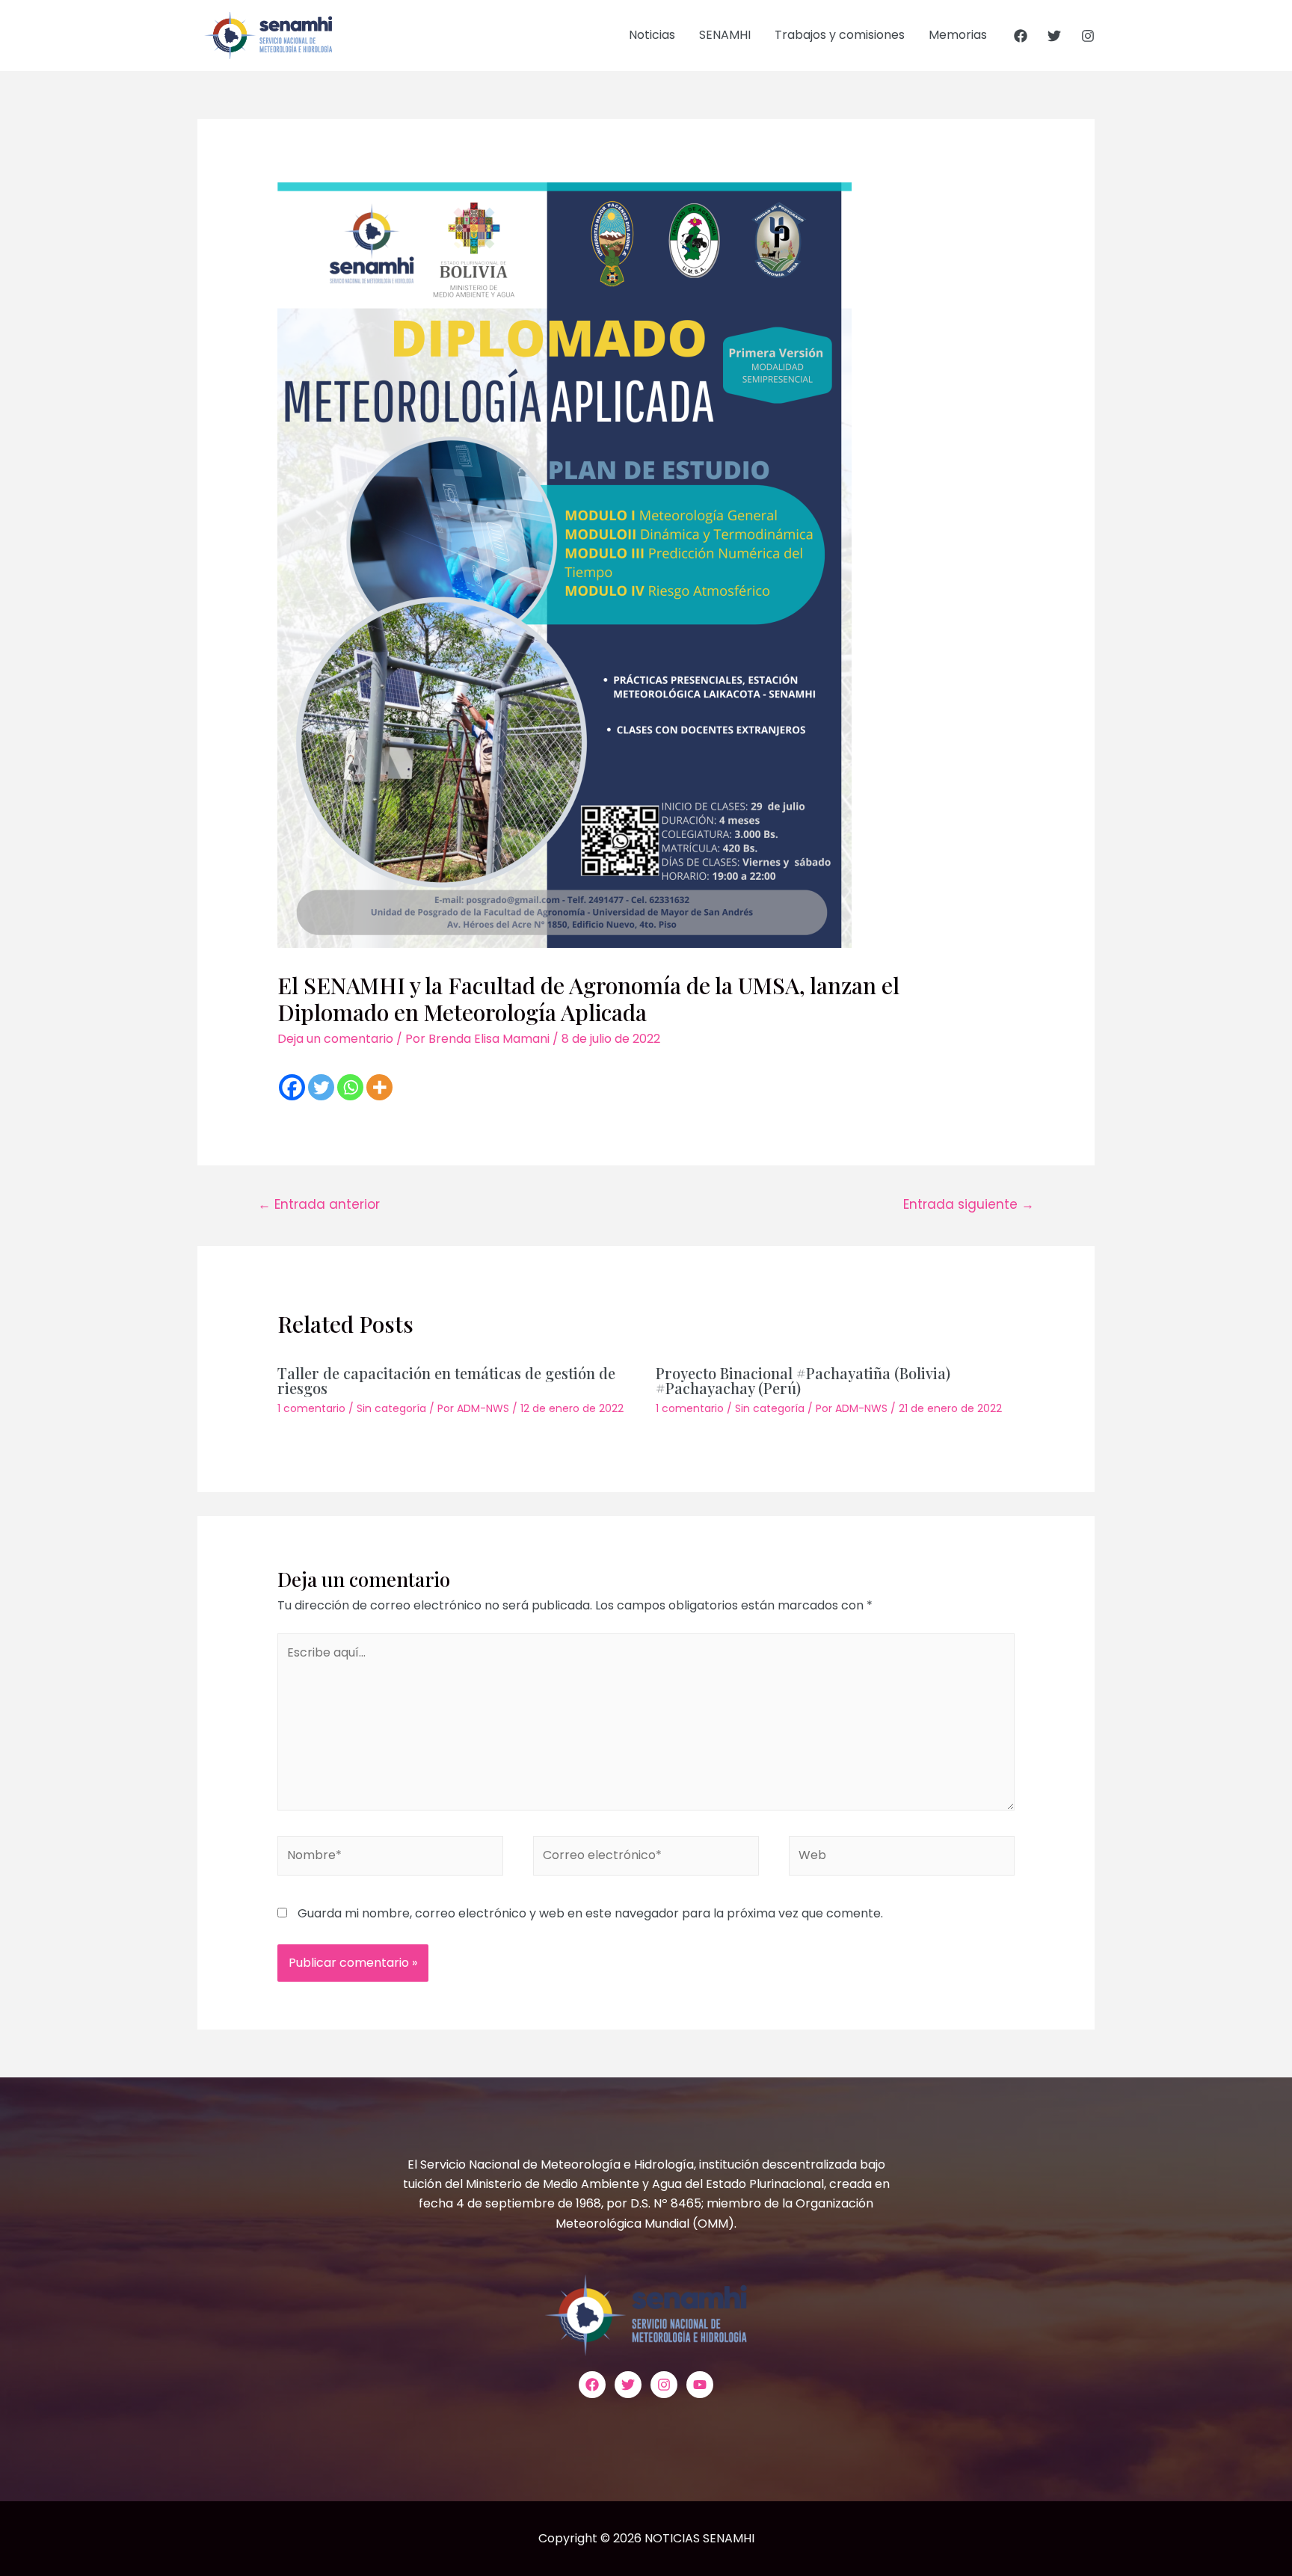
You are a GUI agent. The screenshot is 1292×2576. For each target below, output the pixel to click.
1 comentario (311, 1408)
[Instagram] (1088, 36)
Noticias (652, 35)
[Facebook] (1021, 36)
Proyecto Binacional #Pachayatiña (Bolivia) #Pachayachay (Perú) (803, 1380)
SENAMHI (725, 35)
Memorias (958, 35)
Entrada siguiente (969, 1204)
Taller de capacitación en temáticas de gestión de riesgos (446, 1380)
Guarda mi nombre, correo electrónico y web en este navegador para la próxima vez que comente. (590, 1913)
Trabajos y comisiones (840, 35)
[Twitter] (1054, 36)
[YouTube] (700, 2385)
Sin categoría (391, 1408)
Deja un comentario (335, 1039)
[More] (379, 1087)
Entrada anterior (319, 1204)
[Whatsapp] (350, 1087)
